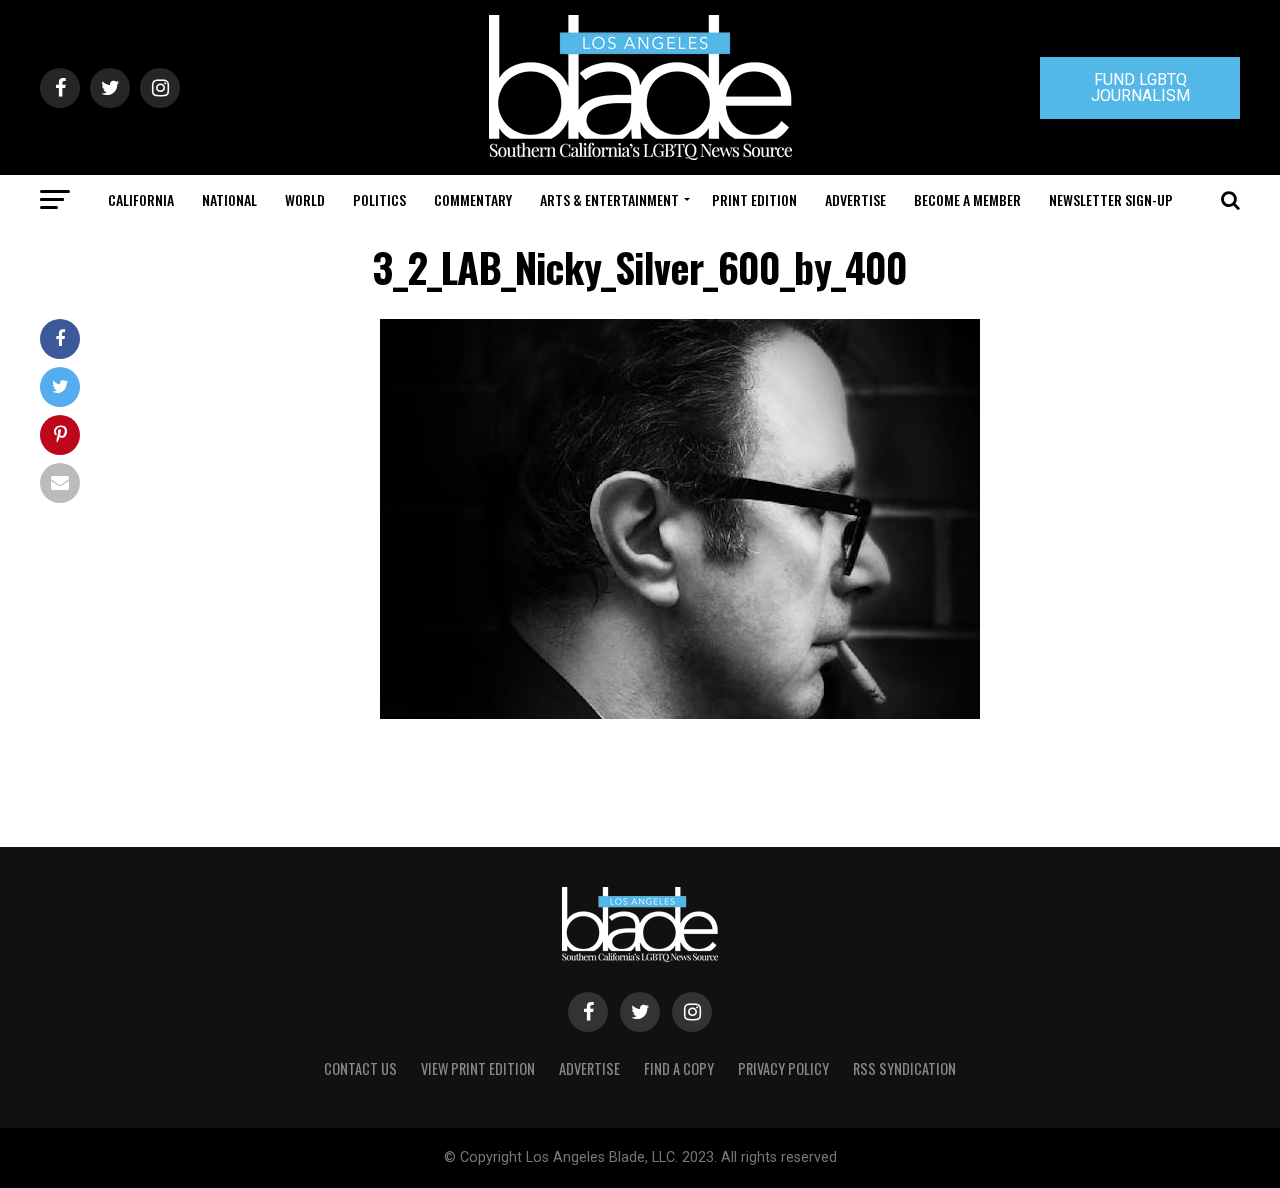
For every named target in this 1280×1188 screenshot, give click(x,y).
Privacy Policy (783, 1068)
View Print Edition (478, 1068)
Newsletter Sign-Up (1111, 199)
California (141, 199)
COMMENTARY (473, 199)
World (305, 199)
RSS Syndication (904, 1068)
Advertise (855, 199)
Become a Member (967, 199)
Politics (379, 199)
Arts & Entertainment (609, 199)
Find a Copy (679, 1068)
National (229, 199)
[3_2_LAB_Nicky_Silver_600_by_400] (680, 713)
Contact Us (360, 1068)
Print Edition (754, 199)
